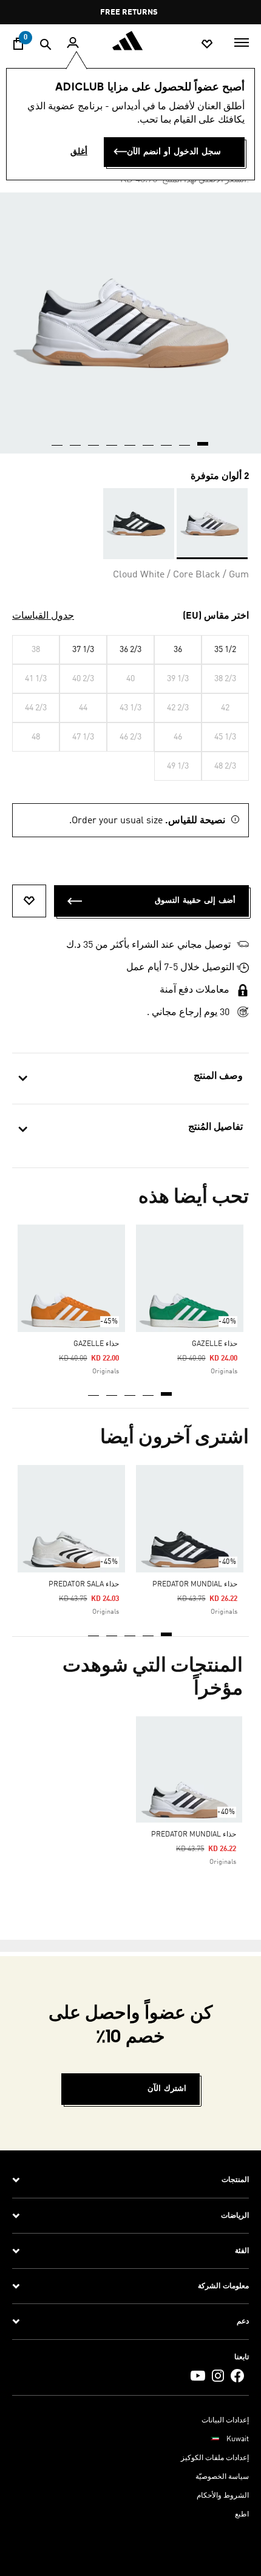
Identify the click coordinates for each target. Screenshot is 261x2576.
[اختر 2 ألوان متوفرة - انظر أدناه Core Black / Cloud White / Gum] (139, 524)
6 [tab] (112, 440)
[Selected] (212, 524)
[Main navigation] (242, 41)
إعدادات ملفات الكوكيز (215, 2458)
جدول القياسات (43, 616)
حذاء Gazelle (215, 1344)
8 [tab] (76, 440)
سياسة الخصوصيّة (222, 2477)
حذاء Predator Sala (84, 1585)
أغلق (79, 152)
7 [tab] (94, 440)
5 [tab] (94, 1390)
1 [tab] (167, 1390)
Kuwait (238, 2439)
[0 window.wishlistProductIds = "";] (207, 43)
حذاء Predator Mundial (195, 1585)
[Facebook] (237, 2375)
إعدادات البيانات (225, 2421)
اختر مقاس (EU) (216, 616)
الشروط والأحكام (223, 2496)
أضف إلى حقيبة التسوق (195, 901)
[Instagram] (218, 2375)
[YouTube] (198, 2375)
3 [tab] (130, 1390)
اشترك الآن (167, 2089)
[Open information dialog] (97, 12)
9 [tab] (58, 440)
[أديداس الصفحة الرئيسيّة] (130, 41)
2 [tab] (149, 1390)
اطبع (242, 2515)
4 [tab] (112, 1390)
